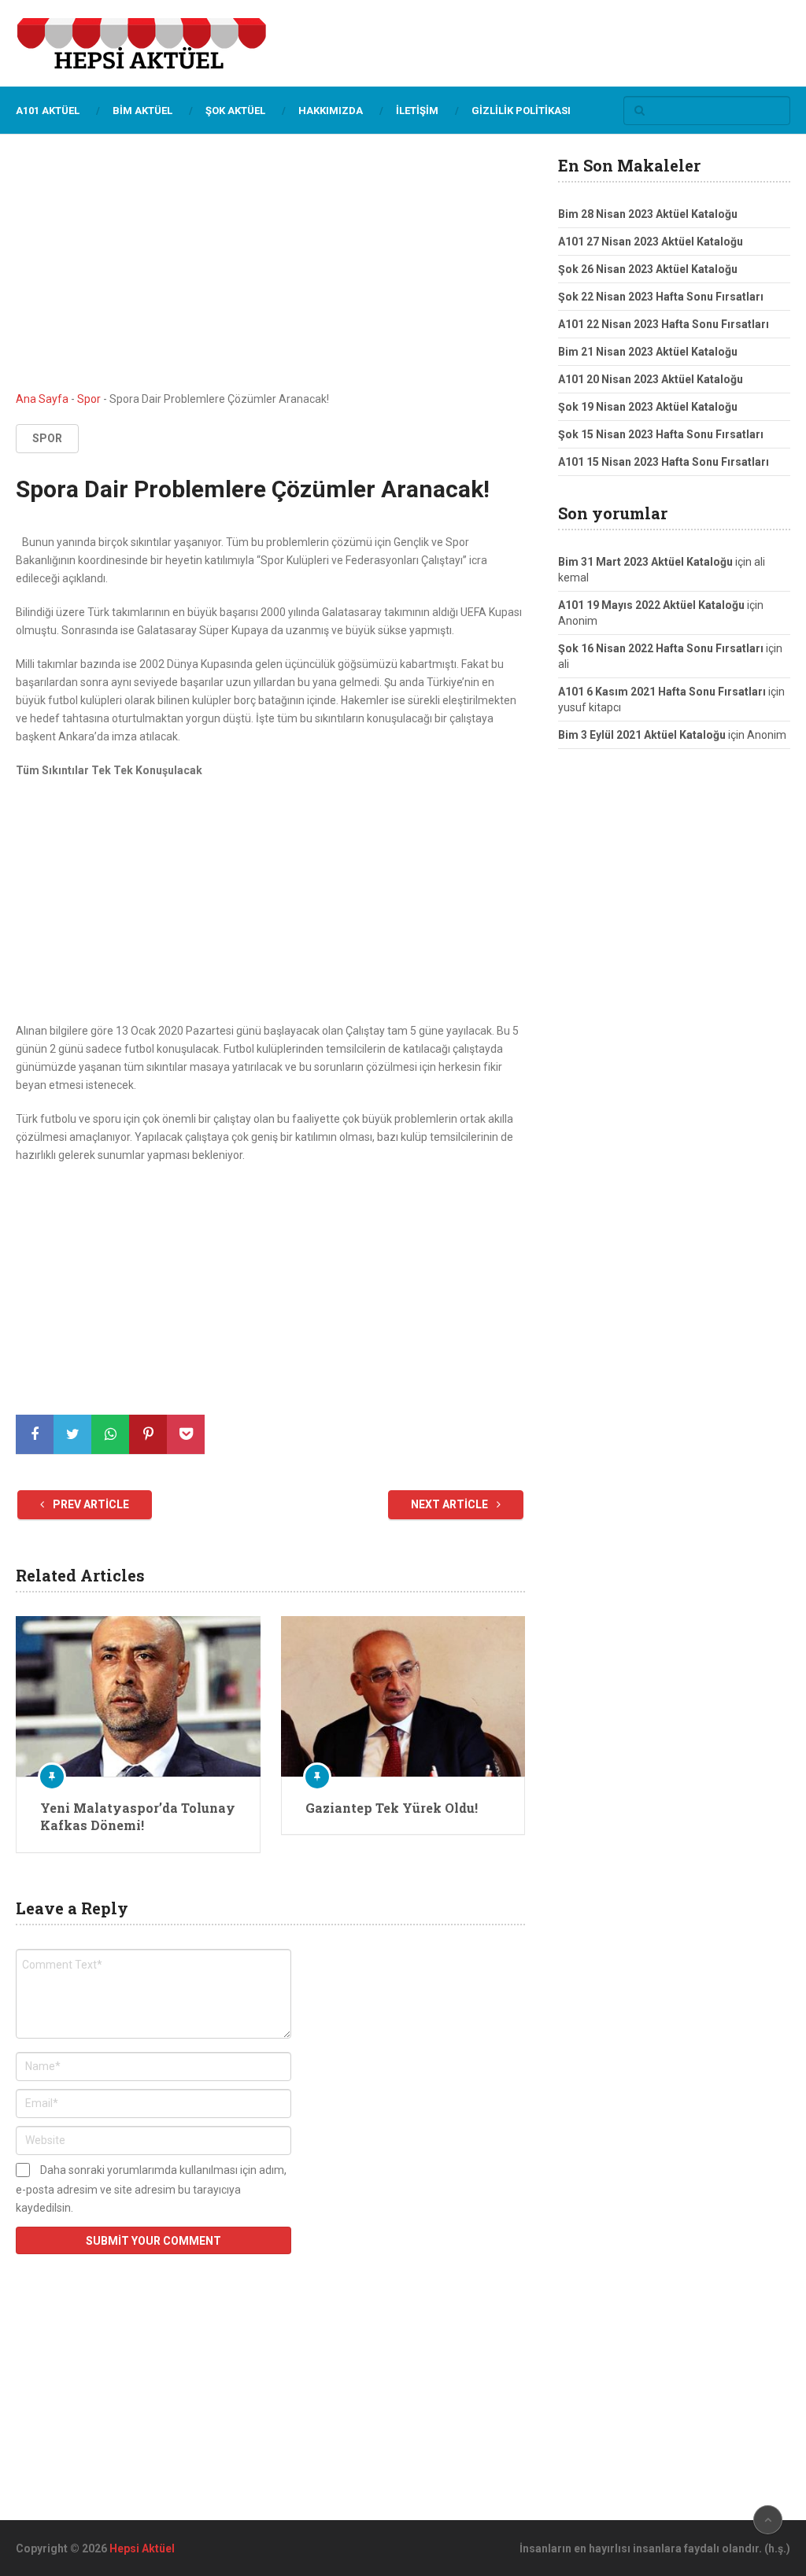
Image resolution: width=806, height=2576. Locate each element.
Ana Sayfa (42, 399)
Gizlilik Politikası (521, 111)
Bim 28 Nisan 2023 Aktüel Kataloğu (648, 214)
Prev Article (90, 1504)
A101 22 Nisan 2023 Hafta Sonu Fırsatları (664, 324)
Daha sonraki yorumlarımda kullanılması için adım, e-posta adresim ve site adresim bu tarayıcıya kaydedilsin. (151, 2189)
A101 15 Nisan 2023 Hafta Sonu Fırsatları (664, 462)
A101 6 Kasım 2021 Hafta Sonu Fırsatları (662, 692)
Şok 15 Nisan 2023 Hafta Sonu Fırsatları (661, 434)
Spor (89, 399)
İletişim (417, 111)
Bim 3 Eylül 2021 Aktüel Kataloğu (642, 735)
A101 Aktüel (48, 111)
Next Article (451, 1504)
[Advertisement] (271, 274)
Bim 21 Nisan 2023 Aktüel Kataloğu (648, 352)
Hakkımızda (331, 111)
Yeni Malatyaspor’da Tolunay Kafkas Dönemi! (138, 1816)
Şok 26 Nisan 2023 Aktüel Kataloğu (648, 269)
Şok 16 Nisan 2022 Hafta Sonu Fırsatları (661, 648)
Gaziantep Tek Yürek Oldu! (392, 1808)
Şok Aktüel (235, 111)
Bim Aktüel (142, 111)
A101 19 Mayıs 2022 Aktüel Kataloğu (651, 605)
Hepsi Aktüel (142, 2548)
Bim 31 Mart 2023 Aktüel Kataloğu (645, 562)
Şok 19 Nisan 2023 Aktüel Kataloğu (648, 407)
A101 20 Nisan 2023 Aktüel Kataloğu (651, 379)
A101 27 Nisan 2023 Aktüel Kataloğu (651, 242)
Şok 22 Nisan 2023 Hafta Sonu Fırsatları (661, 297)
